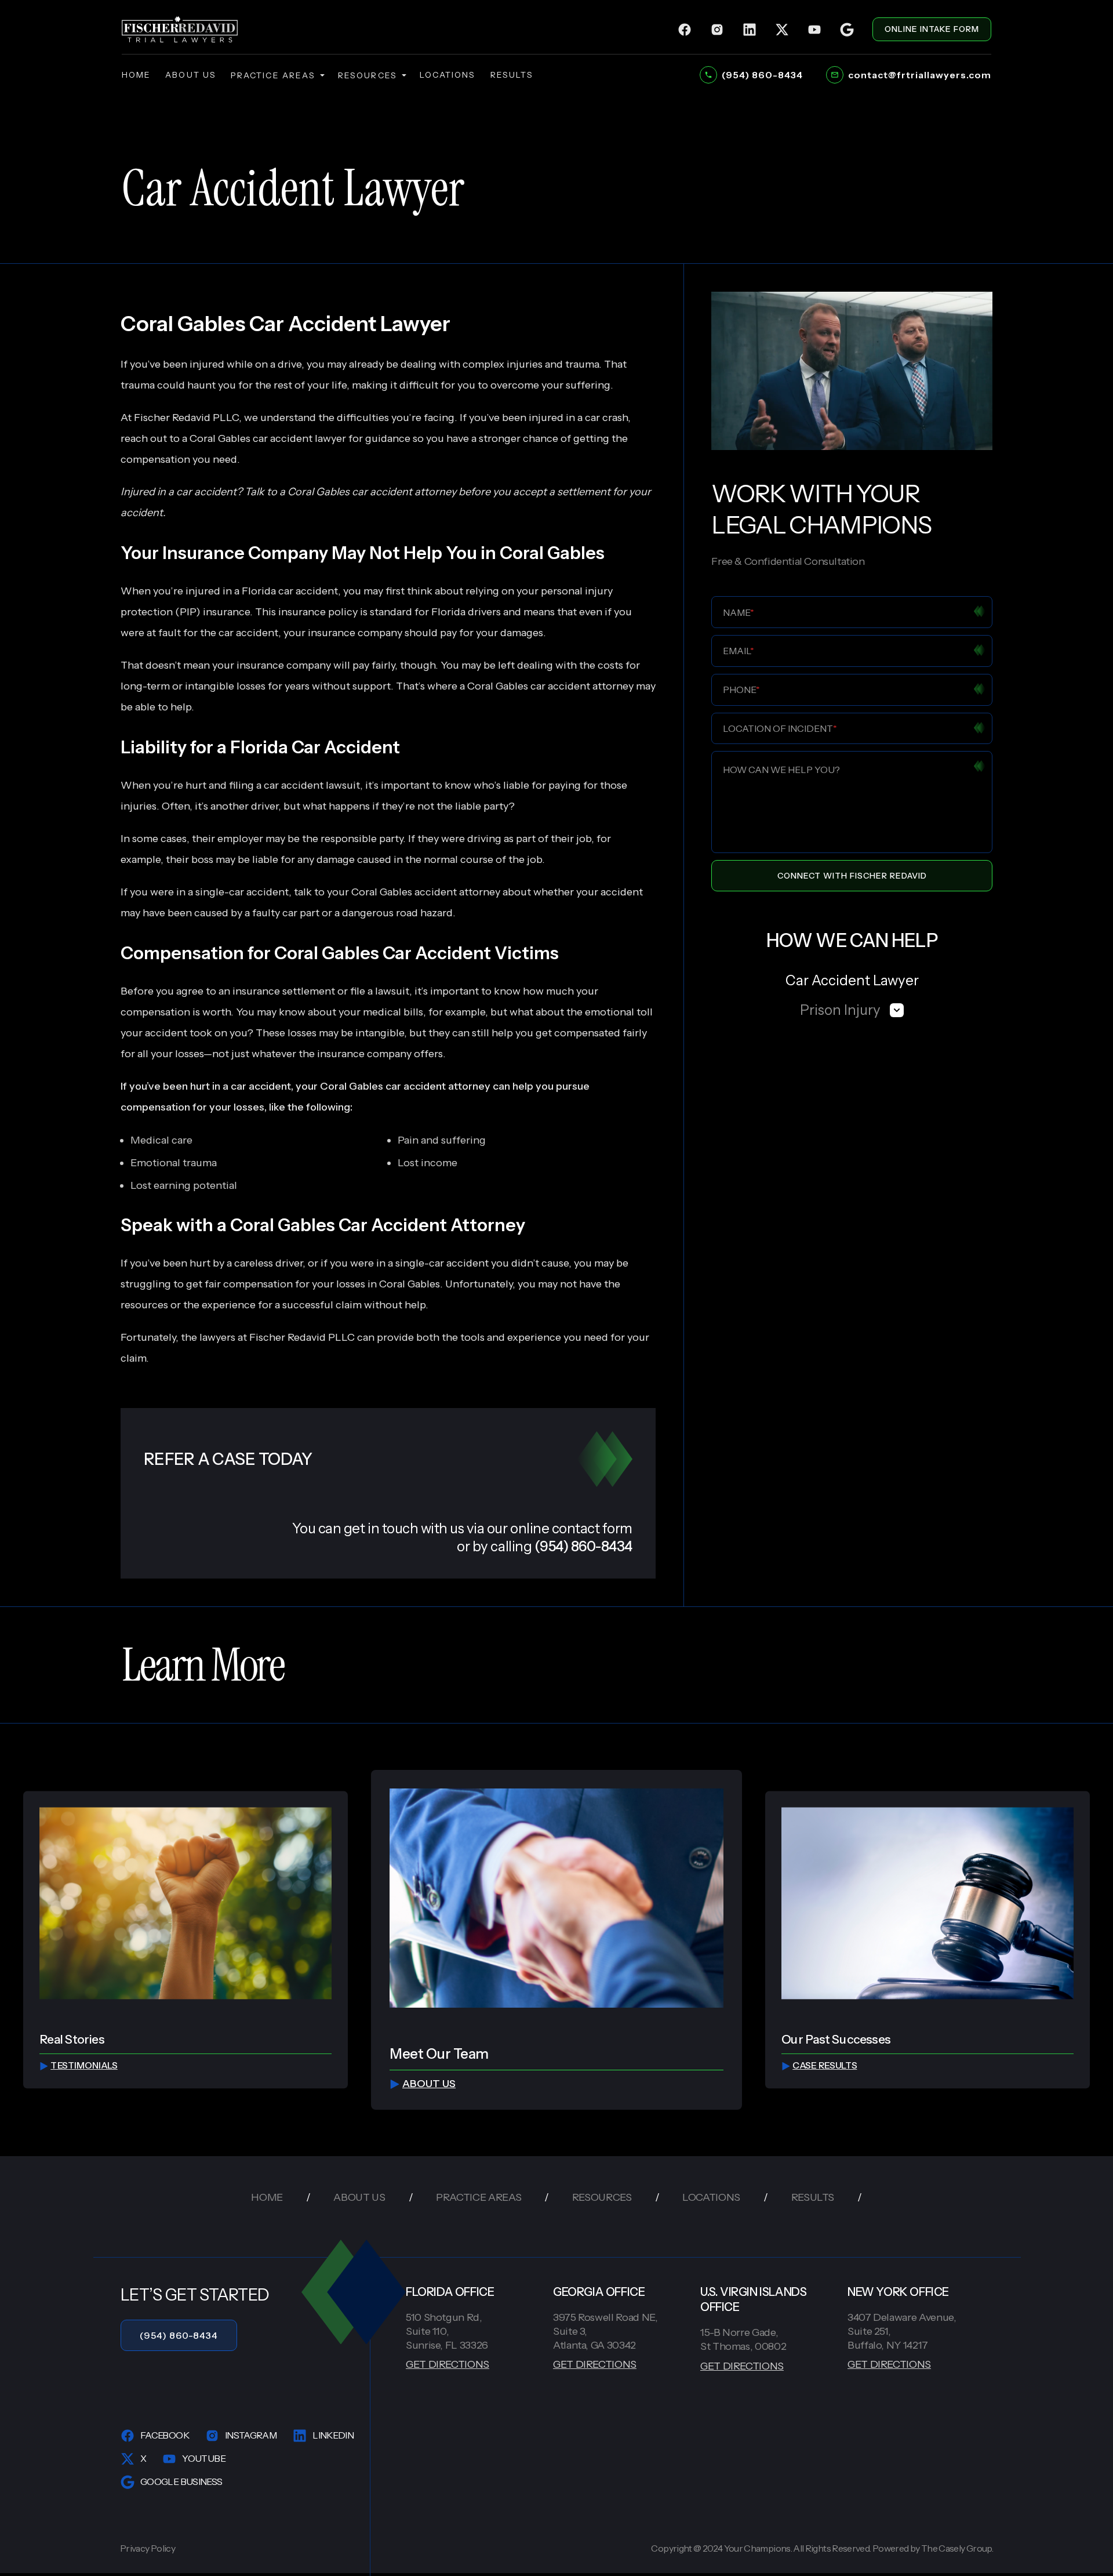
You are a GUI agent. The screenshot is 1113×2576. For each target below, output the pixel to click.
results (512, 75)
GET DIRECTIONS (448, 2364)
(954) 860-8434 (179, 2335)
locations (448, 75)
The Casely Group (956, 2548)
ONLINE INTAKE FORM (932, 29)
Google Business (181, 2481)
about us (191, 75)
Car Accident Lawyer (852, 980)
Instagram (251, 2435)
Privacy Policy (148, 2548)
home (136, 75)
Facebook (165, 2435)
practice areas (273, 75)
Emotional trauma (174, 1163)
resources (368, 75)
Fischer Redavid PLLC (302, 1337)
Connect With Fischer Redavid (852, 876)
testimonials (84, 2066)
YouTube (204, 2458)
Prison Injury (840, 1010)
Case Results (825, 2066)
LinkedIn (333, 2435)
